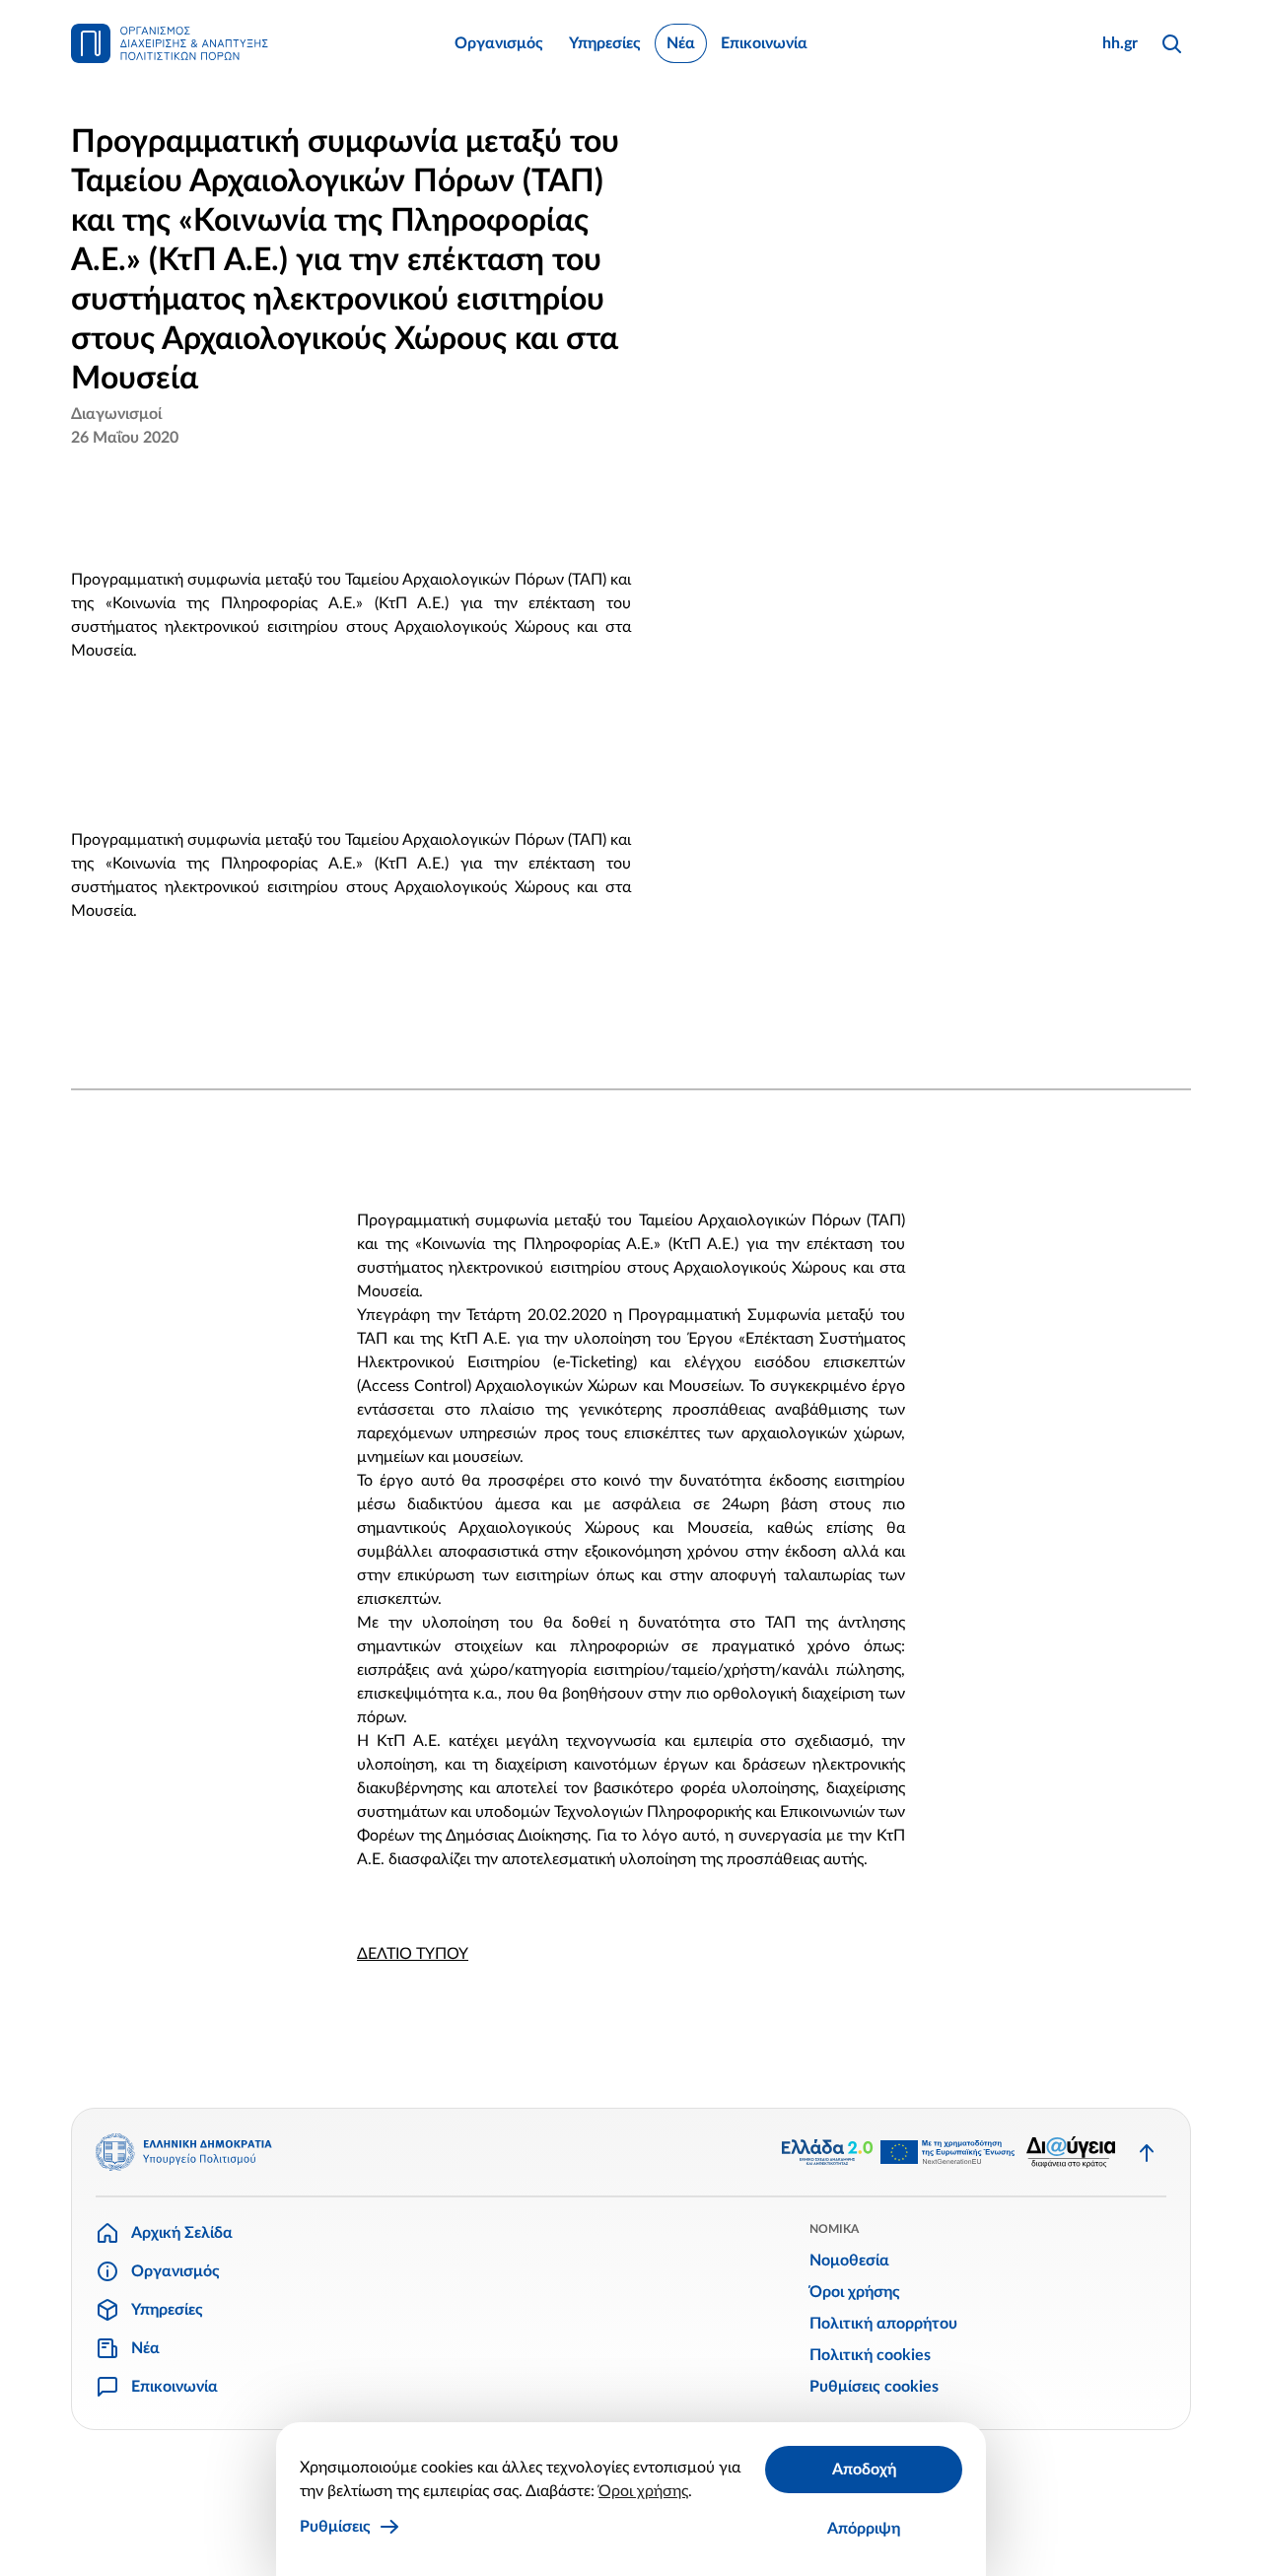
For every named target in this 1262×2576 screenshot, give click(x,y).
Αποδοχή (864, 2470)
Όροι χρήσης (643, 2491)
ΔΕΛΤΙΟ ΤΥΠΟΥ (413, 1954)
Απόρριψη (864, 2529)
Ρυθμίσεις (335, 2527)
